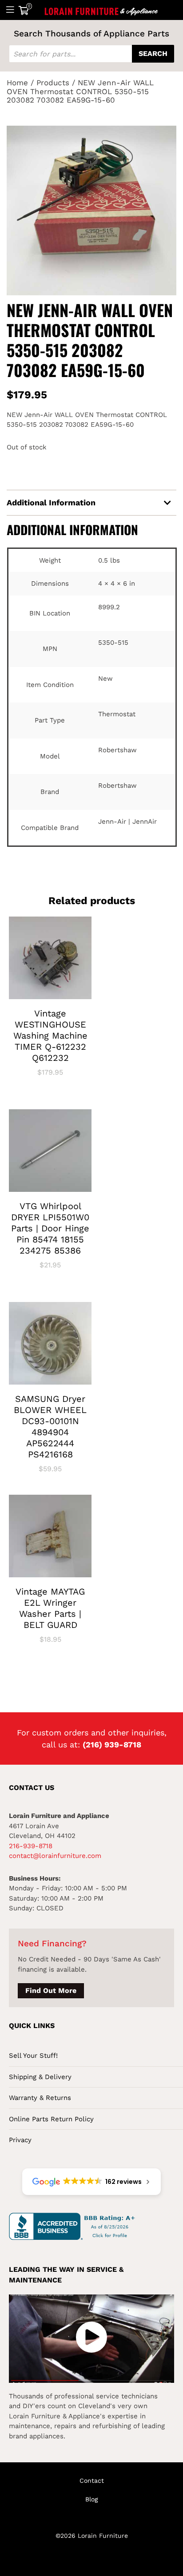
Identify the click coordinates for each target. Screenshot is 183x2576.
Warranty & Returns (40, 2098)
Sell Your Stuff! (33, 2056)
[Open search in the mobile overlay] (91, 54)
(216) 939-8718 (112, 1744)
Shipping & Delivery (40, 2077)
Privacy (20, 2140)
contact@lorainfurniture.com (55, 1856)
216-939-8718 (31, 1846)
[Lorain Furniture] (101, 10)
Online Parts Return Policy (51, 2119)
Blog (91, 2499)
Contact (92, 2481)
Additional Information (51, 502)
